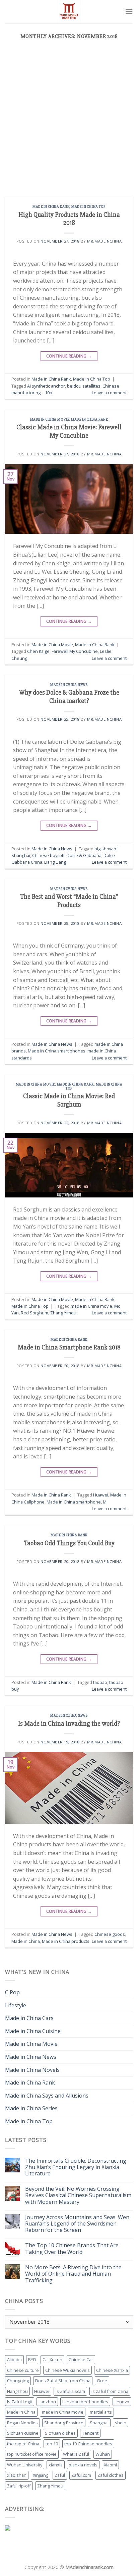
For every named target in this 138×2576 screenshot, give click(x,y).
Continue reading (69, 356)
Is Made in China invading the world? (69, 1724)
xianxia (56, 2465)
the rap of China (23, 2444)
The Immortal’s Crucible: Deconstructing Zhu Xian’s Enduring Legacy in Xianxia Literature (76, 2167)
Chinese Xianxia (112, 2370)
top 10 (52, 2444)
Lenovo (122, 2402)
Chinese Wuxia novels (67, 2370)
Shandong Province (64, 2423)
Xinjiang (41, 2475)
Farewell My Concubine (75, 651)
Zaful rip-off (19, 2486)
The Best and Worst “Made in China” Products (69, 901)
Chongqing (18, 2381)
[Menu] (129, 12)
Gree (102, 2381)
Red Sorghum (34, 1313)
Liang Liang (55, 862)
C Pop (12, 1992)
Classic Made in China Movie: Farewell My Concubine (69, 432)
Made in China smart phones (57, 1051)
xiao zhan (17, 2475)
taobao (100, 1682)
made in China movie (91, 1306)
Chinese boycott (48, 855)
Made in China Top (88, 207)
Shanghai (99, 2423)
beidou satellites (84, 386)
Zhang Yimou (63, 1313)
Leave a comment (109, 393)
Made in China (26, 1941)
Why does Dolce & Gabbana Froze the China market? (69, 697)
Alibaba (14, 2359)
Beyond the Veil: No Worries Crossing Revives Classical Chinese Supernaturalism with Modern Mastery (78, 2195)
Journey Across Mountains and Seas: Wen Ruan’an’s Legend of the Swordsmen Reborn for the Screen (77, 2224)
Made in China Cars (29, 2018)
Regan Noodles (22, 2423)
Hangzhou (17, 2391)
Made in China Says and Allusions (47, 2096)
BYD (32, 2359)
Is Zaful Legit (20, 2402)
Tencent (90, 2433)
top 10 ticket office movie (32, 2454)
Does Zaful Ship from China (63, 2381)
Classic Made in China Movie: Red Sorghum (69, 1100)
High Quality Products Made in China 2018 (69, 219)
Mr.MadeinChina (104, 241)
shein (121, 2423)
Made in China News (69, 685)
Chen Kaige (38, 651)
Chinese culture (23, 2370)
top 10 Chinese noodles (88, 2444)
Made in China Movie (50, 419)
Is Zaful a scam (70, 2391)
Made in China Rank (51, 207)
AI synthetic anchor (46, 386)
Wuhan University (25, 2465)
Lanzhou (47, 2402)
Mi (105, 1502)
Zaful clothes (111, 2475)
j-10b (47, 393)
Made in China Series (31, 2108)
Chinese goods (110, 1934)
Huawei (101, 1495)
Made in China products (66, 1941)
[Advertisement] (69, 125)
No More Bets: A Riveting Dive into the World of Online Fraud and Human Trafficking (73, 2274)
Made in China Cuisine (33, 2031)
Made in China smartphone (74, 1502)
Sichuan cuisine (23, 2433)
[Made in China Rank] (69, 12)
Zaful (60, 2475)
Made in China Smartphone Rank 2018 (69, 1347)
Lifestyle (16, 2005)
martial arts (101, 2412)
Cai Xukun (52, 2359)
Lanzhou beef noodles (85, 2402)
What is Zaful (76, 2454)
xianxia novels (83, 2465)
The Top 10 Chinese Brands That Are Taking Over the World (72, 2249)
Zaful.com (81, 2475)
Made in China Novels (32, 2070)
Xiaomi (110, 2465)
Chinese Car (81, 2359)
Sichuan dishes (60, 2433)
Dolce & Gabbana (84, 855)
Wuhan (103, 2454)
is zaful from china (110, 2391)
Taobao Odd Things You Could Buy (69, 1543)
